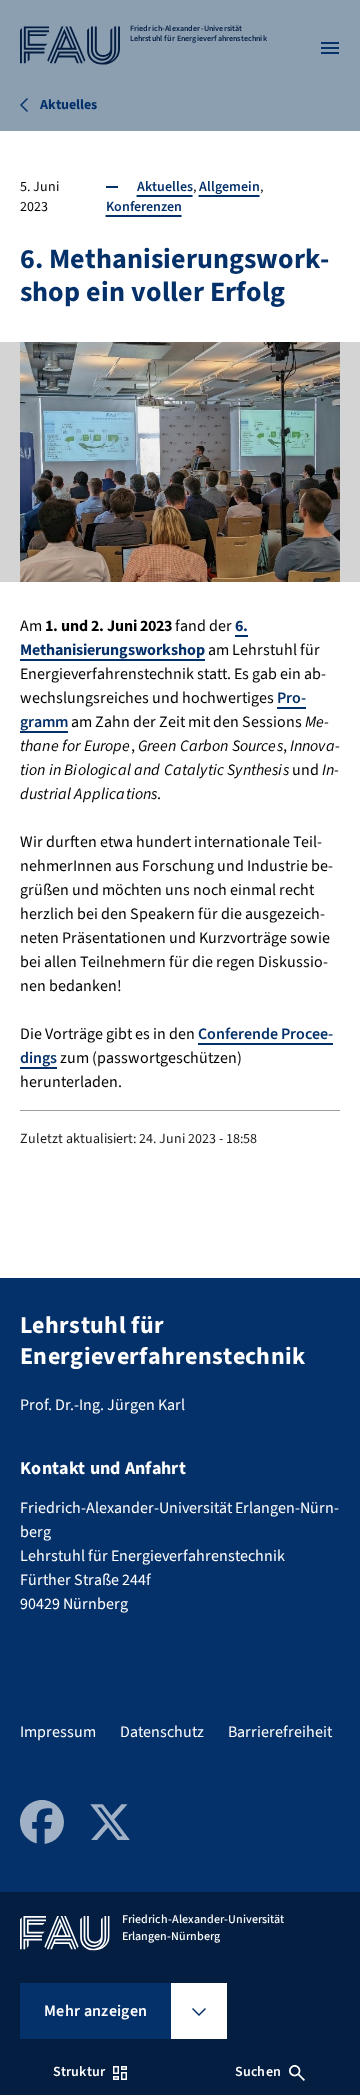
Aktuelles (165, 187)
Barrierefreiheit (280, 1732)
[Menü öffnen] (330, 48)
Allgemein (229, 187)
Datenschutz (162, 1732)
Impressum (58, 1732)
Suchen (258, 2072)
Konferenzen (144, 207)
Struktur (79, 2072)
